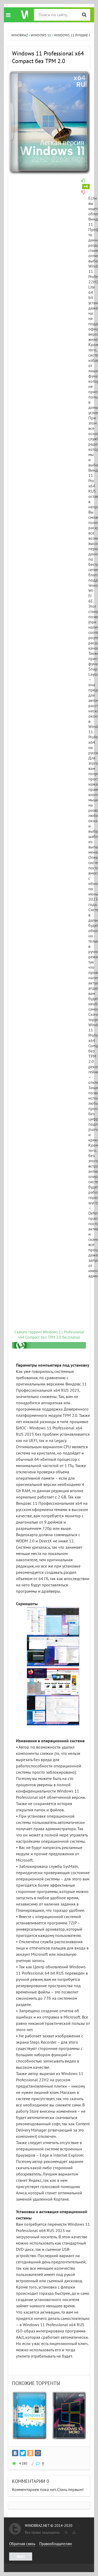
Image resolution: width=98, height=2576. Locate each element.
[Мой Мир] (38, 2453)
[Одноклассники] (30, 2453)
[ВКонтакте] (15, 2453)
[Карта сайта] (73, 2531)
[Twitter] (23, 2453)
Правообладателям (56, 2544)
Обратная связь (22, 2544)
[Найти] (84, 15)
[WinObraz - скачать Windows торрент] (22, 15)
